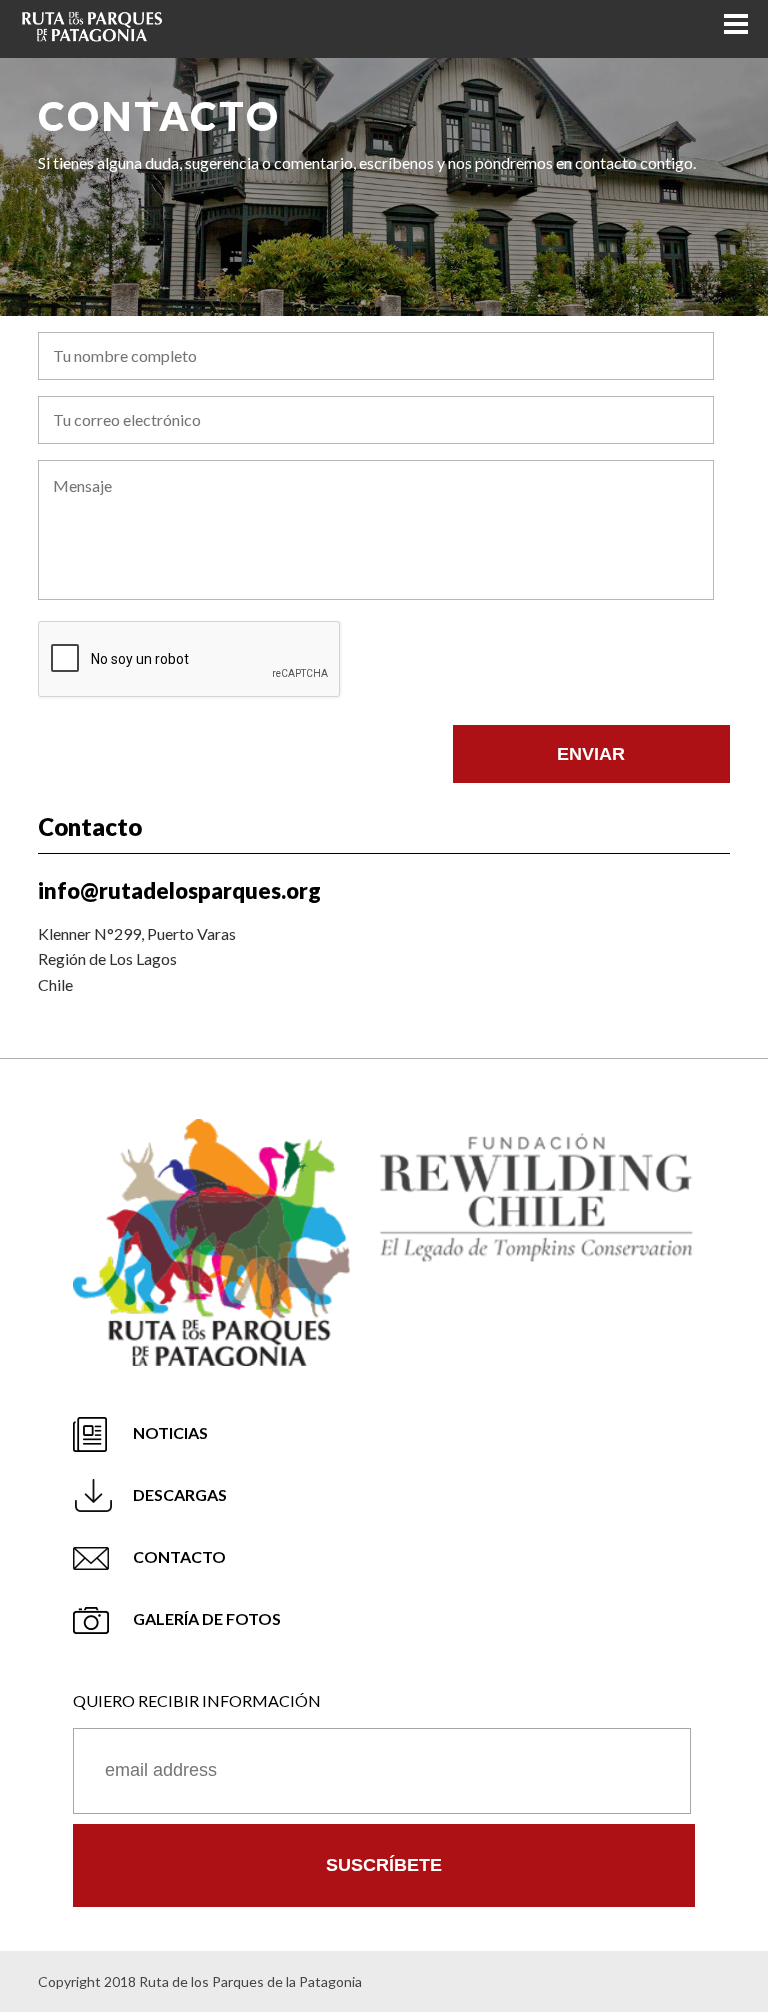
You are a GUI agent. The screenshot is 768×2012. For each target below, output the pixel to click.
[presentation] (190, 660)
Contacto (179, 1556)
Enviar (591, 754)
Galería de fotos (207, 1618)
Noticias (170, 1432)
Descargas (180, 1494)
